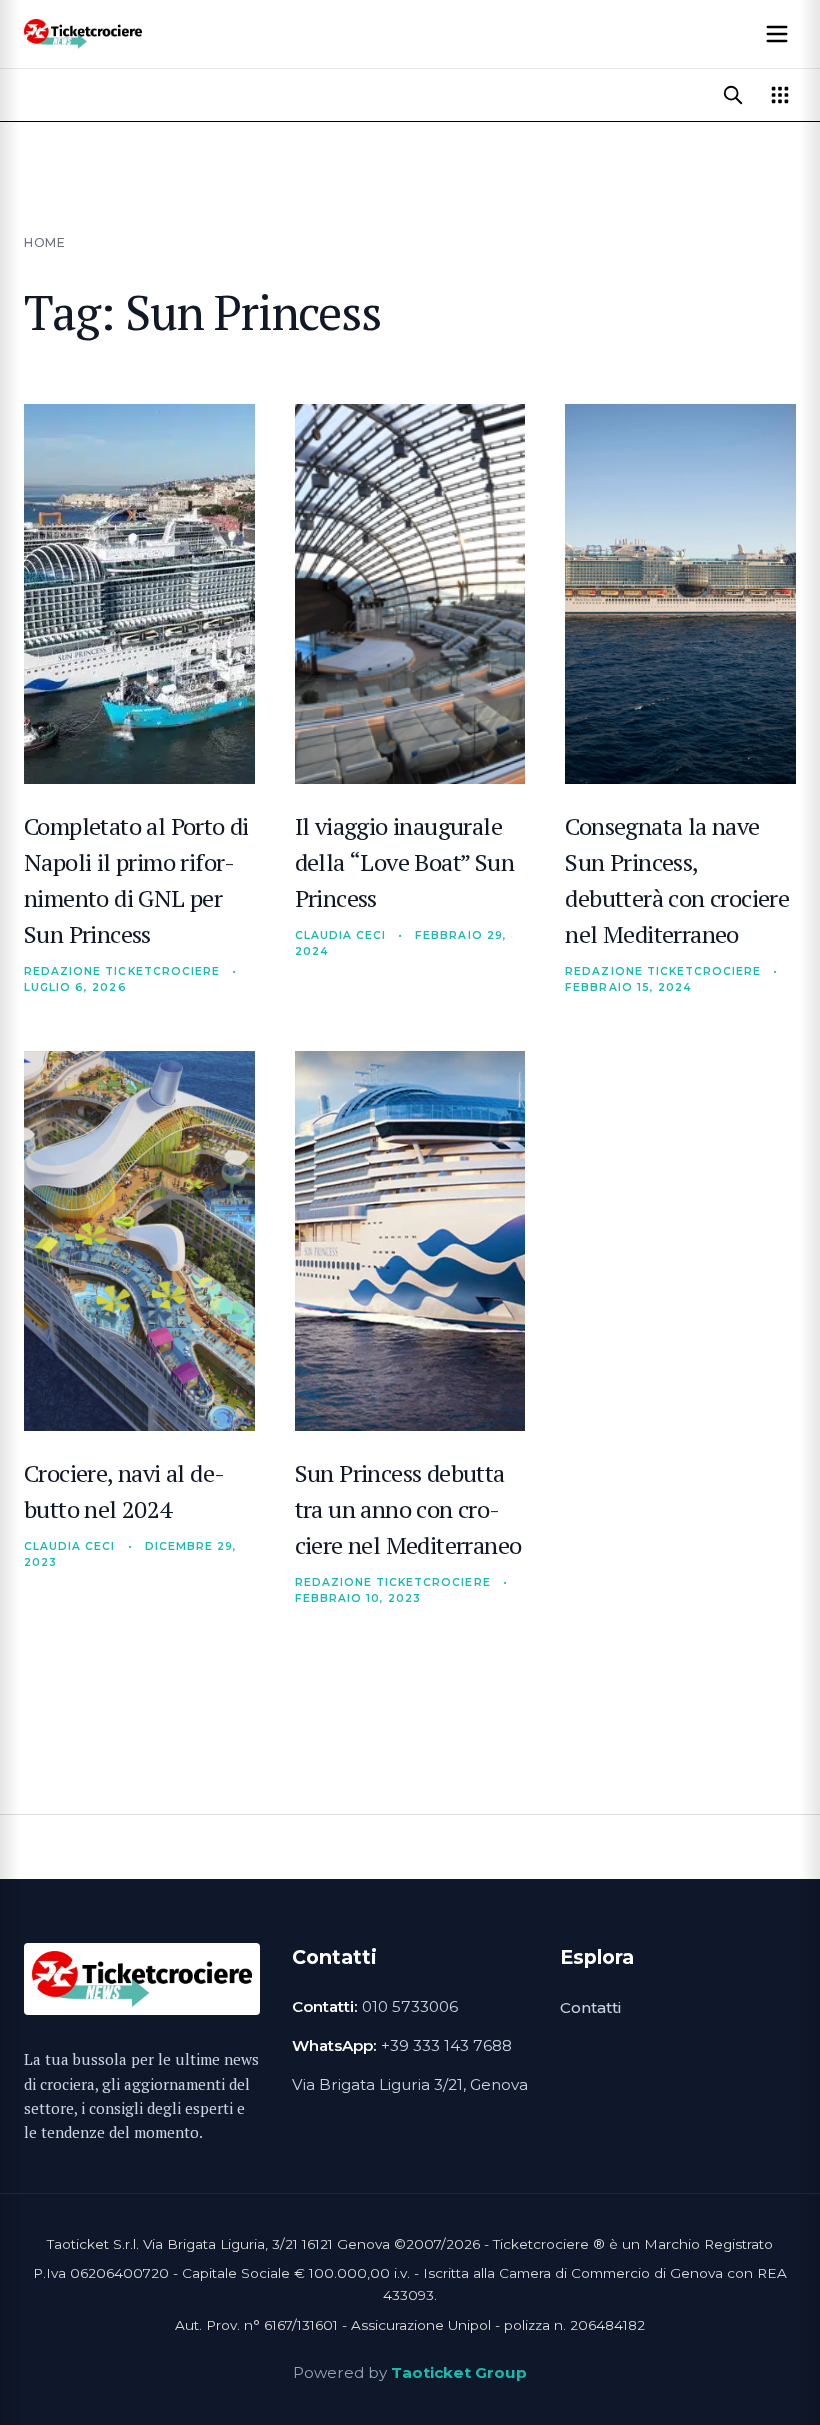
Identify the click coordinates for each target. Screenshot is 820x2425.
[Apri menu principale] (777, 34)
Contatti (590, 2007)
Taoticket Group (459, 2372)
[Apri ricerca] (733, 95)
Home (44, 242)
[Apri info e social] (780, 95)
